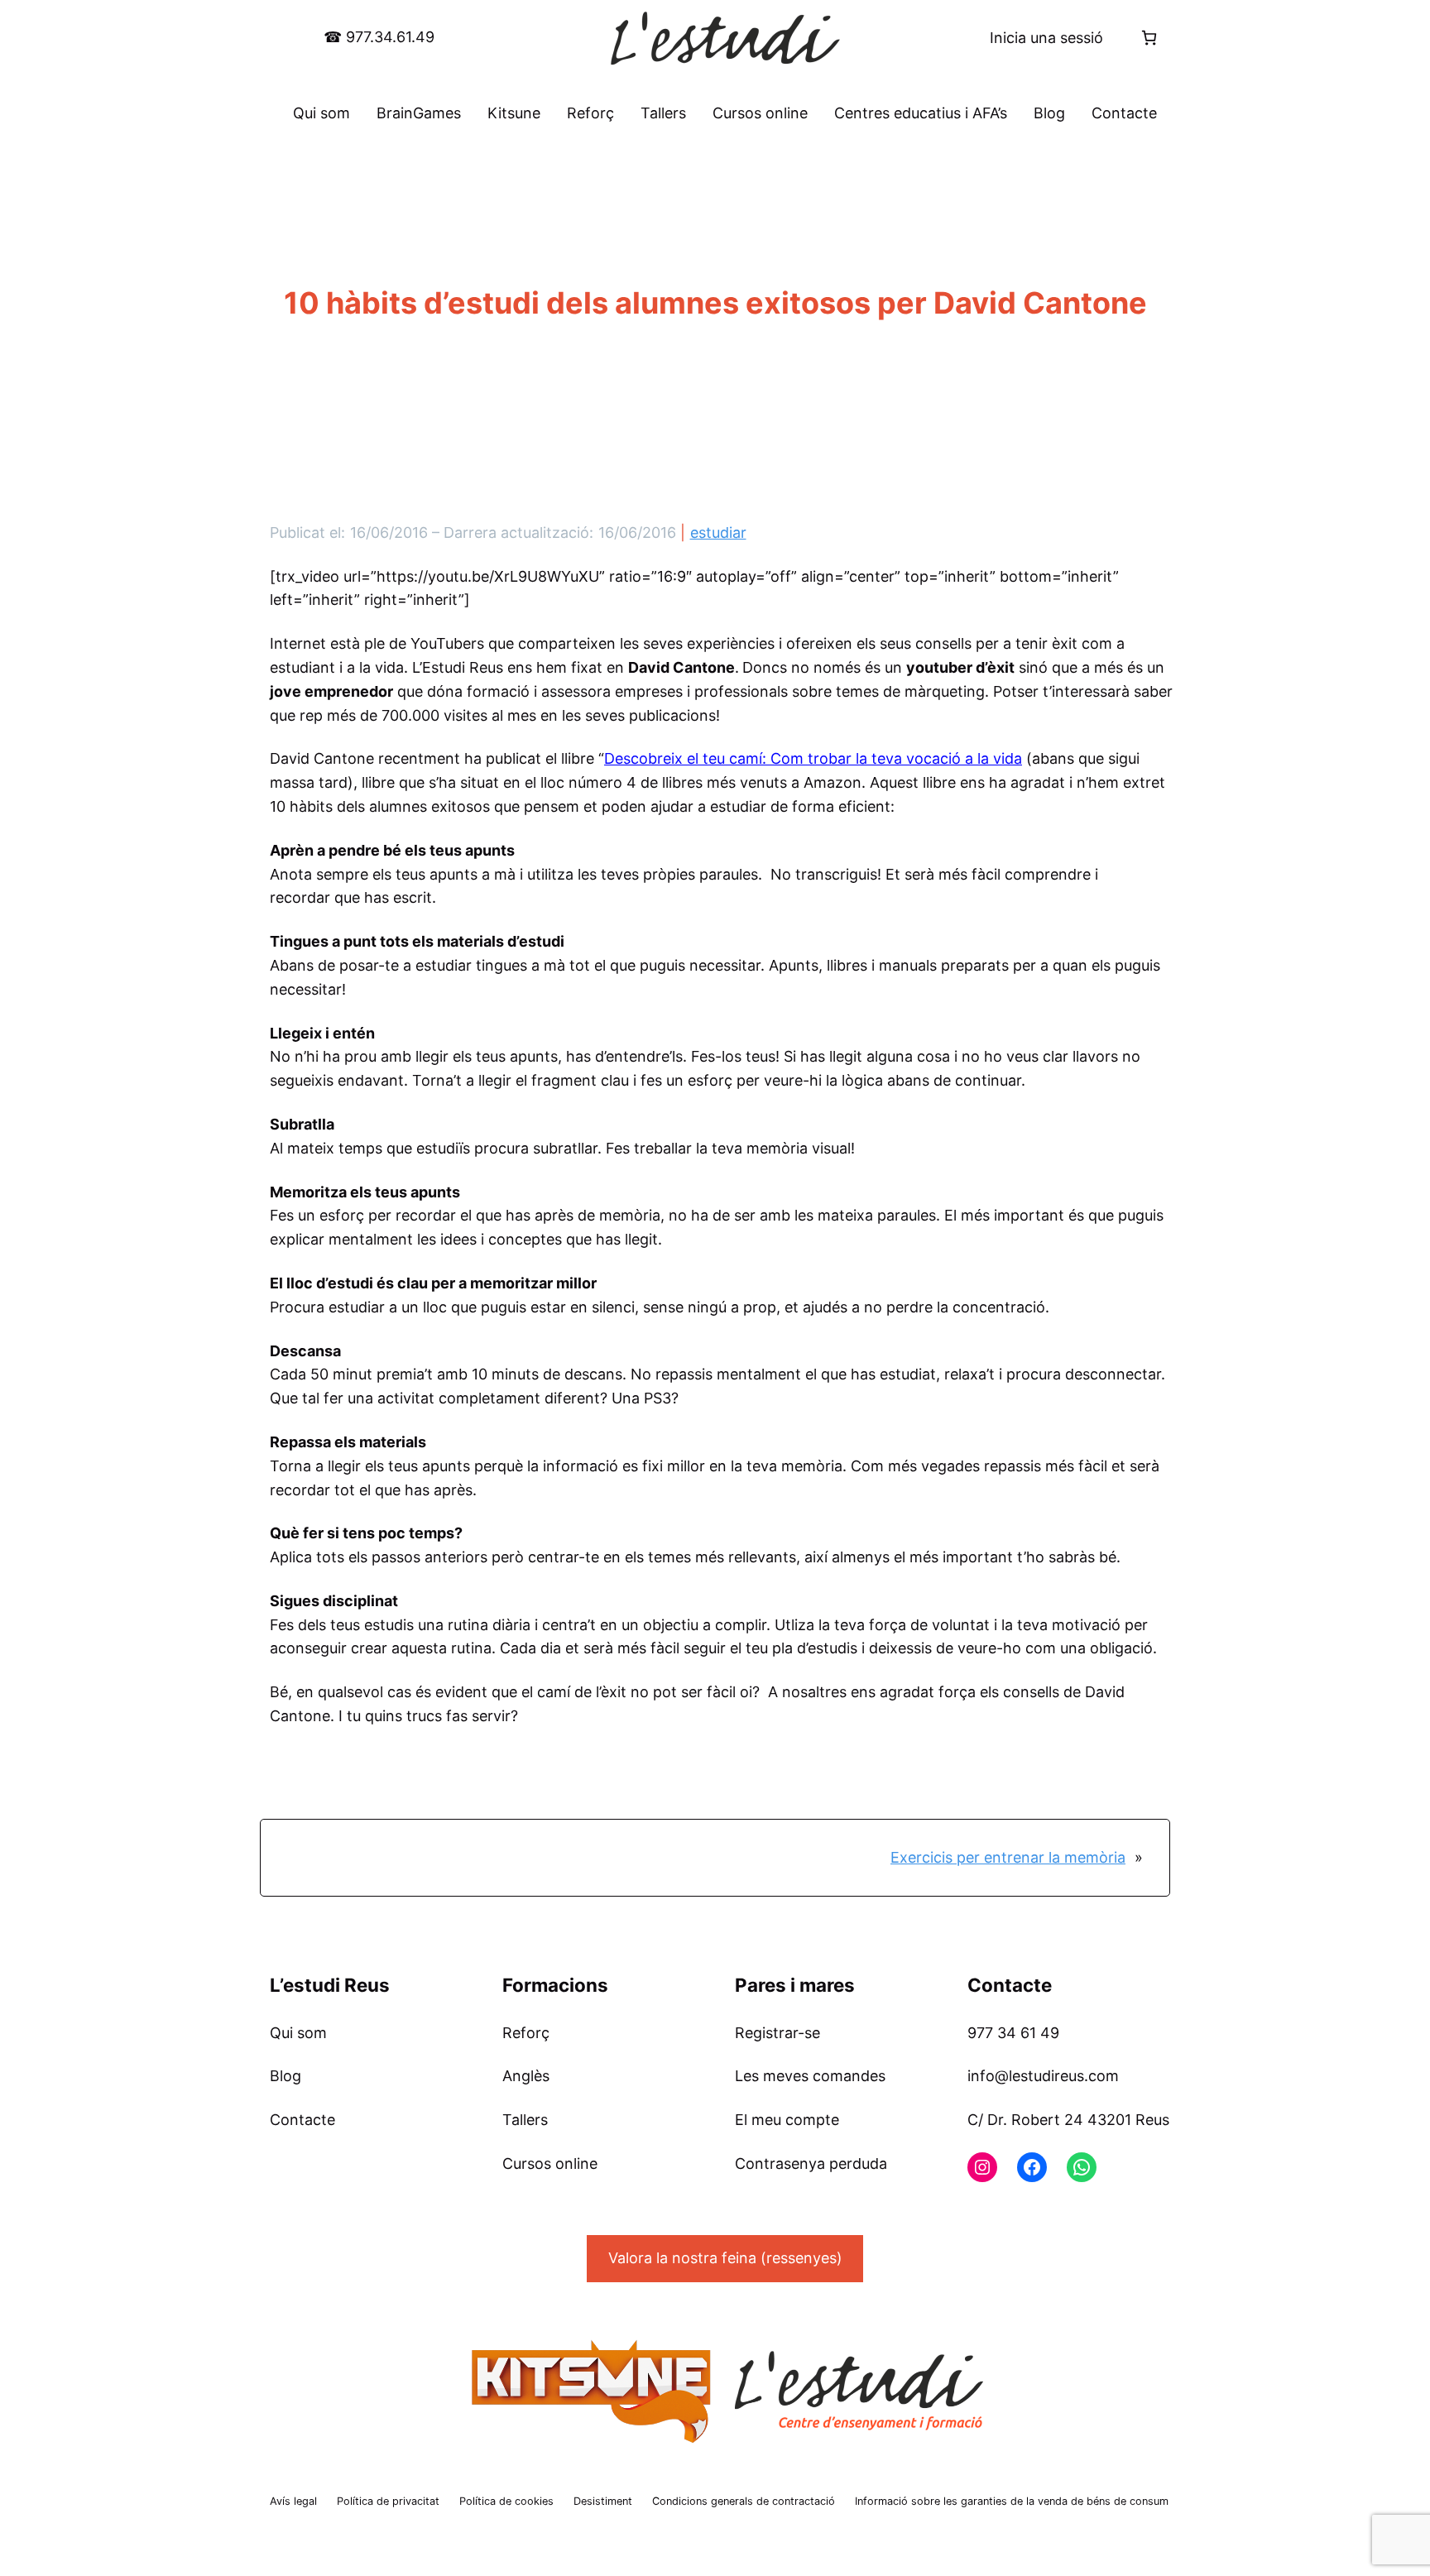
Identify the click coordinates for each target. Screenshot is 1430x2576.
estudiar (718, 532)
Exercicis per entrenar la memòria (1008, 1857)
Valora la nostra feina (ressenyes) (725, 2258)
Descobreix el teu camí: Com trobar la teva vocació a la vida (813, 758)
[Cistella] (1149, 38)
